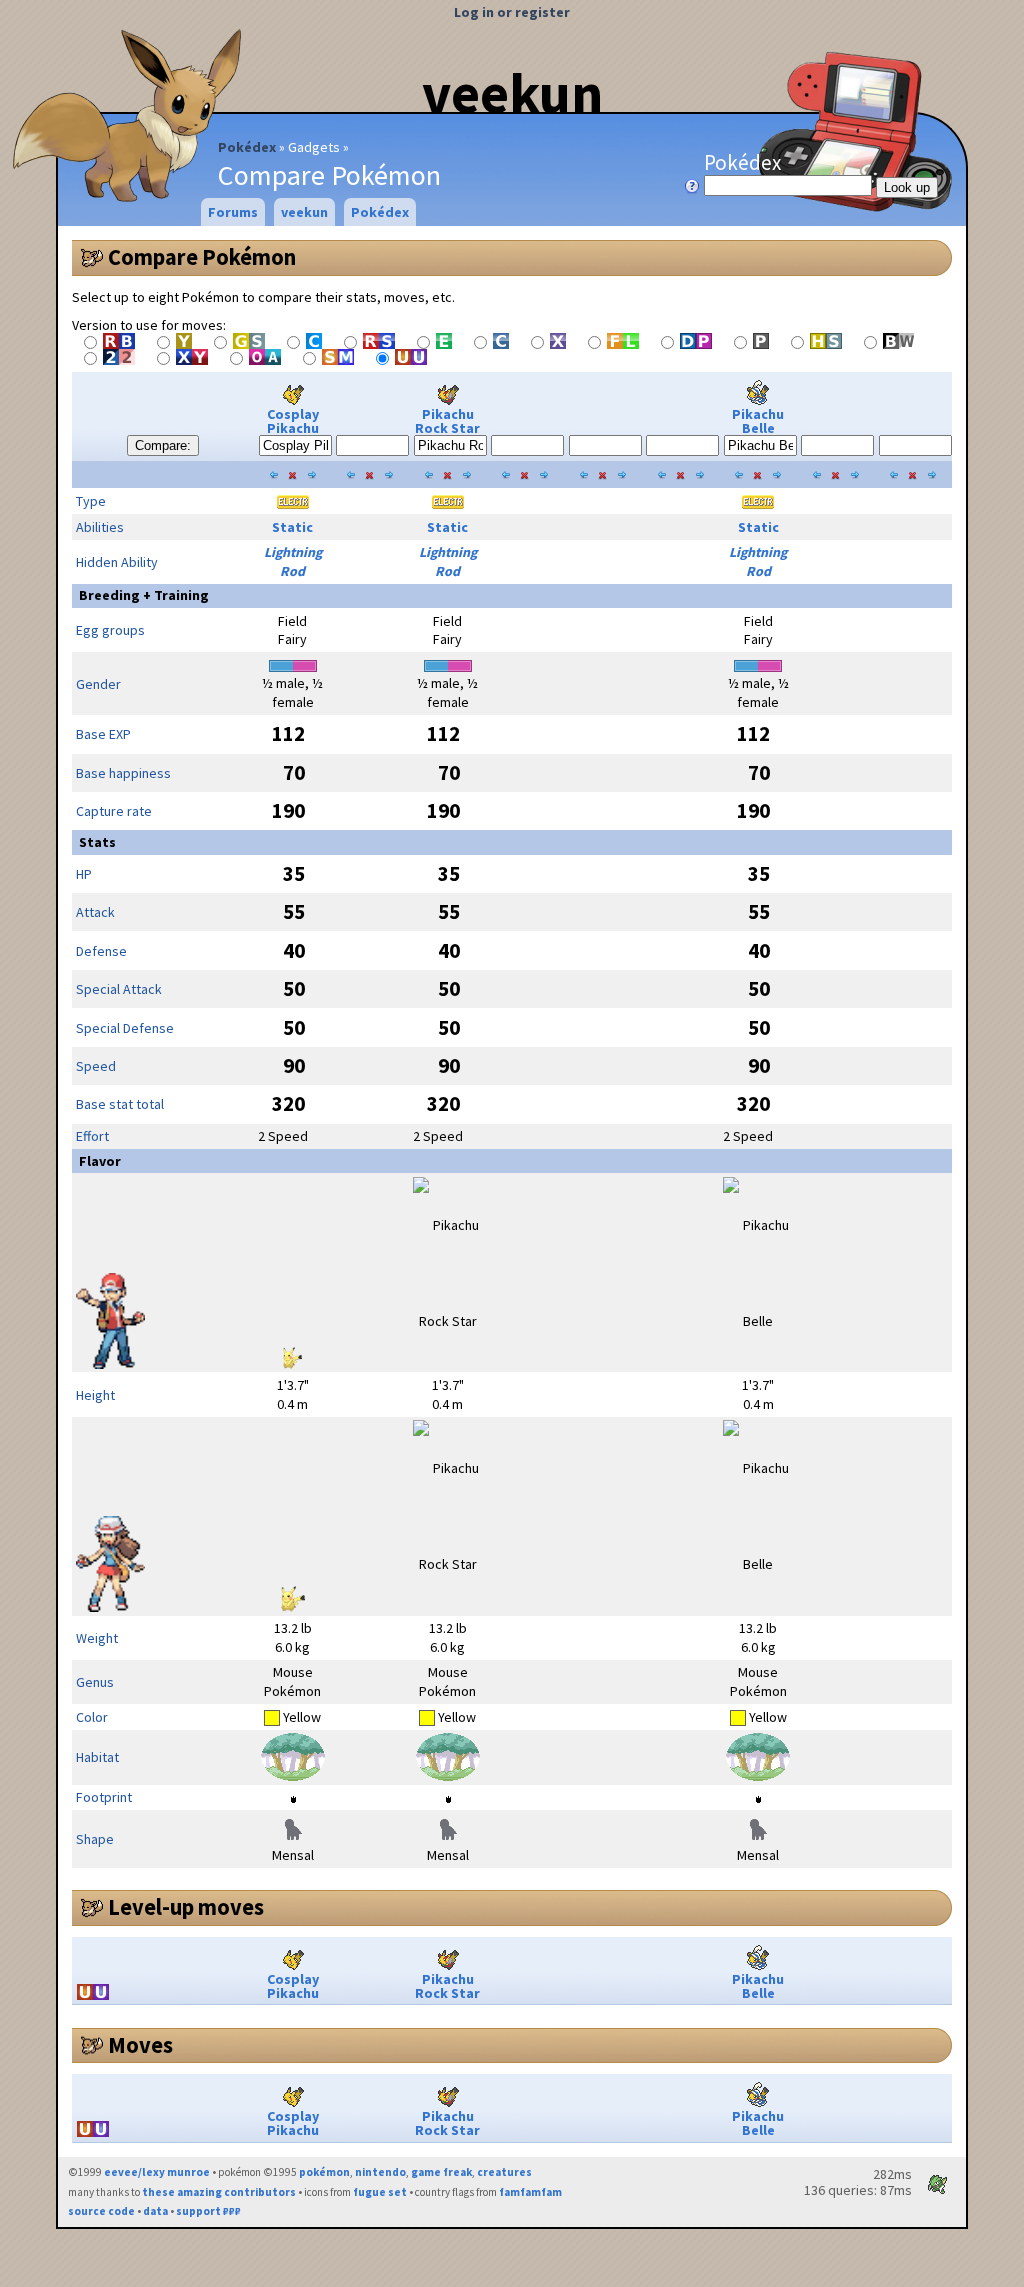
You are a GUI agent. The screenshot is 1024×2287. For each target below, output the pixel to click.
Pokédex (247, 147)
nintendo (380, 2172)
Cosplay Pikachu (293, 421)
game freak (441, 2172)
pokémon (324, 2172)
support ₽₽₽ (208, 2211)
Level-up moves (186, 1907)
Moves (140, 2045)
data (155, 2211)
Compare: (163, 445)
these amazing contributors (219, 2192)
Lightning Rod (293, 561)
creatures (504, 2172)
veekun (512, 93)
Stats (97, 842)
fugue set (380, 2192)
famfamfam (530, 2192)
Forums (233, 212)
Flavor (100, 1161)
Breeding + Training (144, 595)
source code (101, 2211)
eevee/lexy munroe (157, 2172)
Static (292, 527)
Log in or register (512, 12)
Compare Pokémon (202, 257)
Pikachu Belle (758, 421)
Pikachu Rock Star (447, 421)
